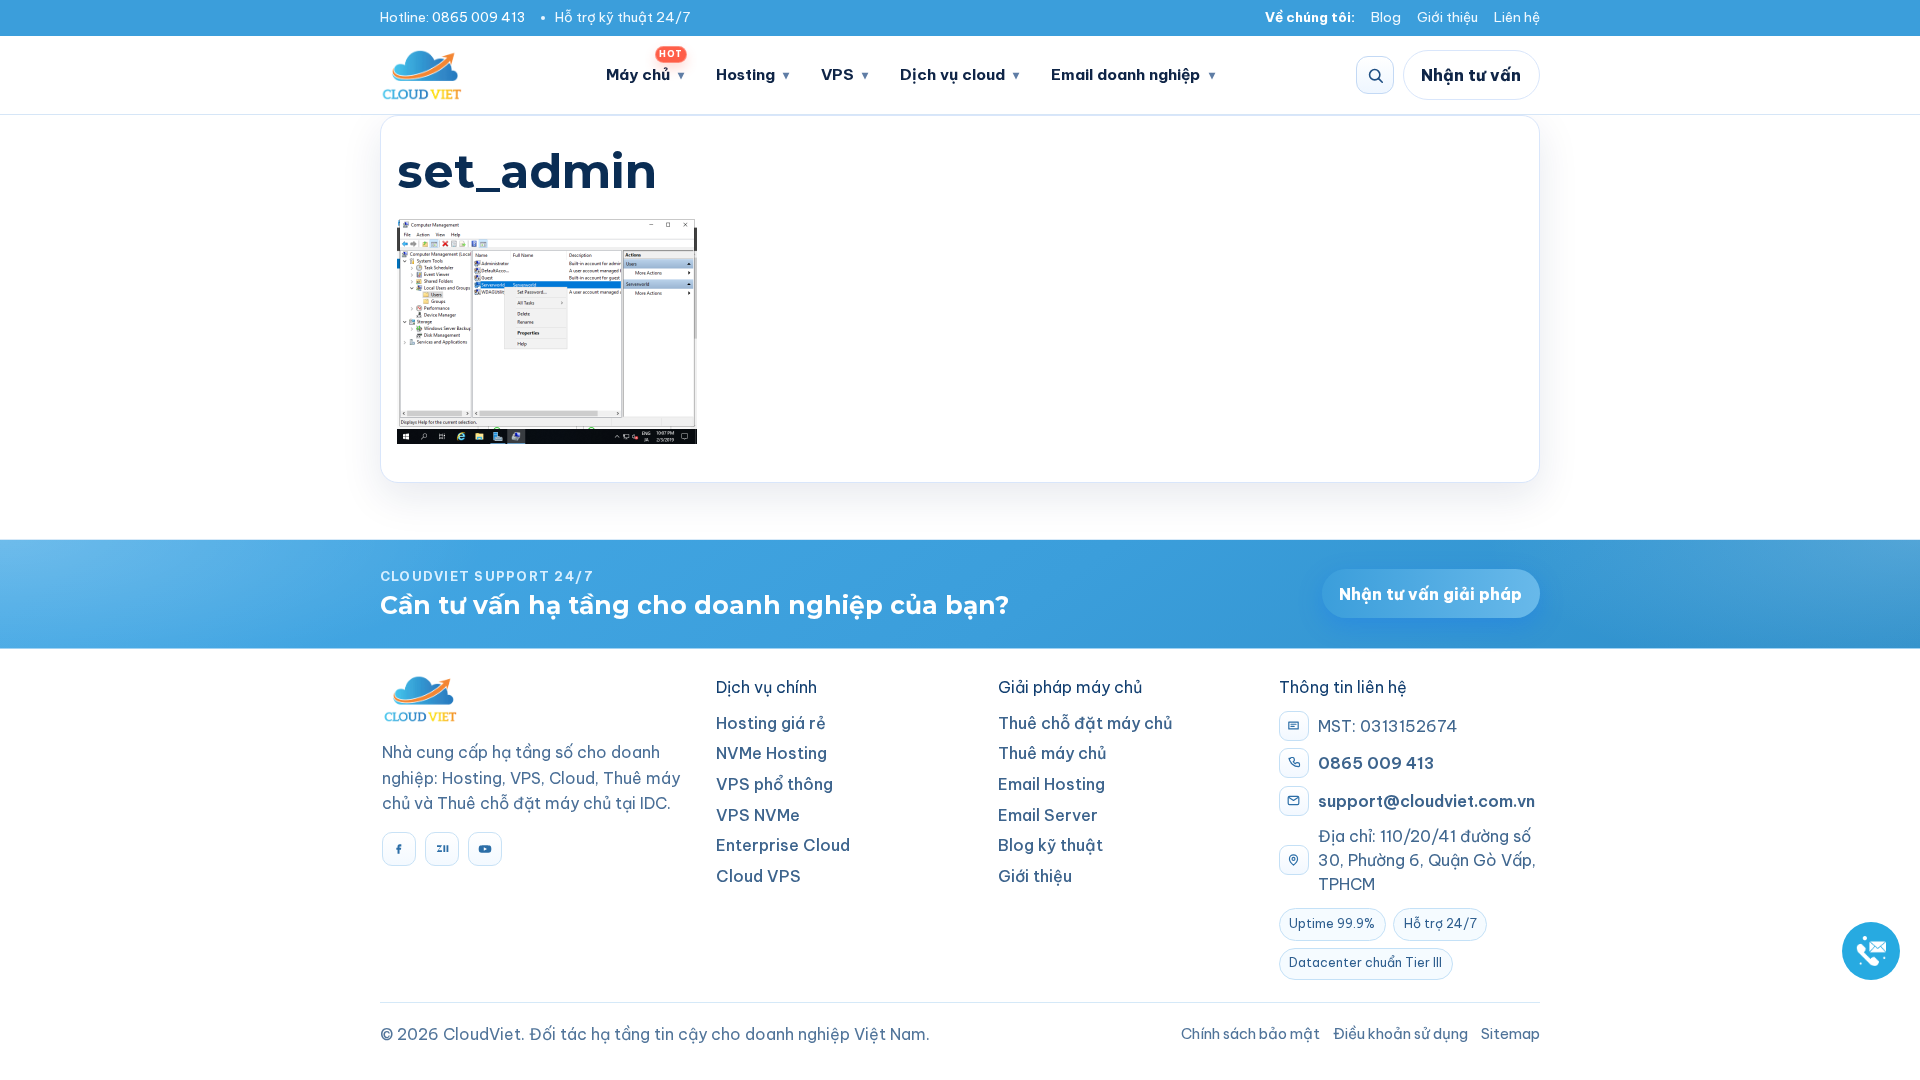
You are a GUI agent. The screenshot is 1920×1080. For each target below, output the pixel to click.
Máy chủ (644, 68)
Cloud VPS (758, 876)
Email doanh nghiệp (1125, 74)
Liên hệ (1517, 17)
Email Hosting (1051, 784)
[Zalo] (442, 849)
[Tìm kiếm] (1375, 75)
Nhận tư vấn (1471, 75)
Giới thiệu (1447, 17)
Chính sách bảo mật (1250, 1033)
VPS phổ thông (774, 784)
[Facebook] (399, 849)
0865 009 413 (478, 17)
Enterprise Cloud (783, 845)
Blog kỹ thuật (1050, 845)
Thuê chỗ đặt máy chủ (1085, 723)
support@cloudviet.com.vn (1426, 801)
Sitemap (1510, 1033)
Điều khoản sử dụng (1400, 1033)
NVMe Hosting (771, 753)
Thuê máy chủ (1052, 753)
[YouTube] (485, 849)
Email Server (1048, 815)
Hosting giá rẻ (771, 723)
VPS (837, 74)
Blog (1386, 17)
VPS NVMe (758, 815)
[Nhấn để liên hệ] (1871, 951)
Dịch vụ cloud (952, 74)
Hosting (745, 74)
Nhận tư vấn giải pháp (1430, 594)
